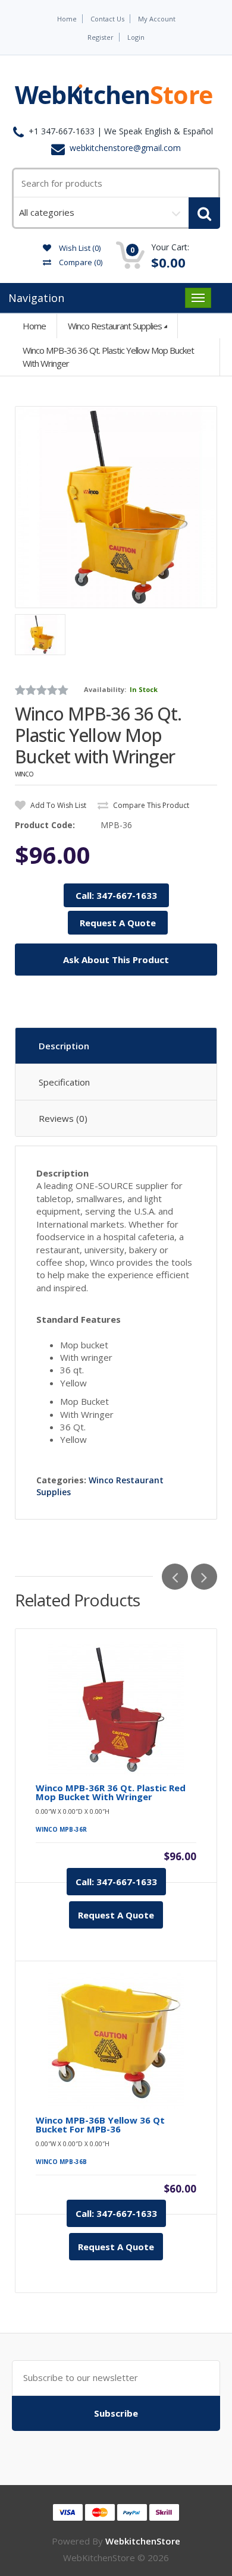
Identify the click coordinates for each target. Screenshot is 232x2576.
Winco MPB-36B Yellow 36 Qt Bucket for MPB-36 (100, 2125)
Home (67, 19)
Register (101, 37)
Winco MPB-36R (61, 1829)
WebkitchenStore (143, 2541)
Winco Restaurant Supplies (115, 326)
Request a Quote (116, 1915)
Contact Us (107, 19)
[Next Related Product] (204, 1577)
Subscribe (116, 2413)
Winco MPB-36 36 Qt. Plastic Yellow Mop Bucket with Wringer (108, 356)
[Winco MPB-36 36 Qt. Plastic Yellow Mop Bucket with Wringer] (116, 507)
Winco (24, 774)
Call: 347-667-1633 (116, 895)
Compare (80, 262)
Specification (64, 1082)
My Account (157, 19)
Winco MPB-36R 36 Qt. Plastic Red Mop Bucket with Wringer (111, 1792)
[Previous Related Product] (175, 1577)
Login (136, 37)
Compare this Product (150, 805)
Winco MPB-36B (61, 2162)
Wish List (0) (79, 248)
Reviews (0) (63, 1118)
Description (64, 1046)
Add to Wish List (57, 805)
